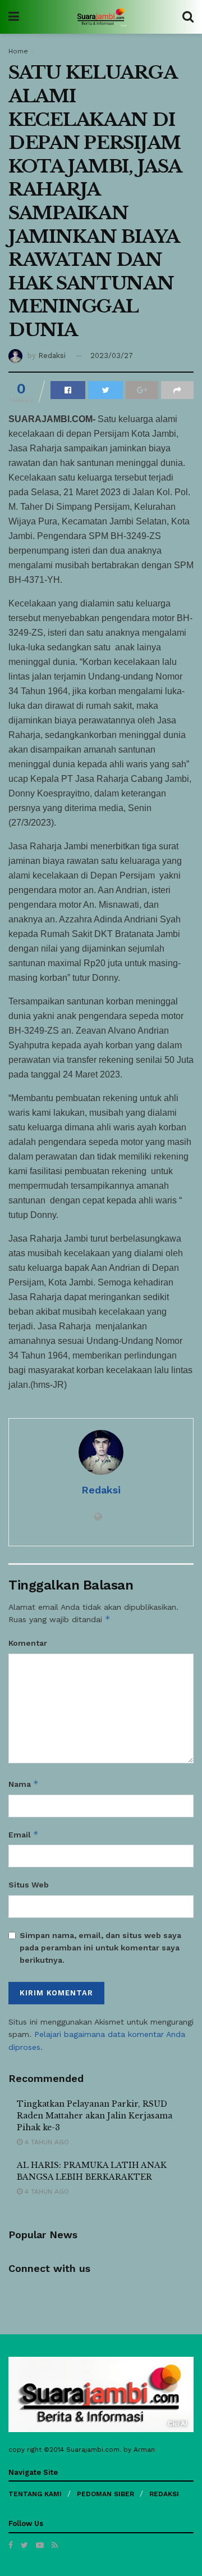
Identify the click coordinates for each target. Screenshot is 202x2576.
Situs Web (29, 1885)
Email (24, 1834)
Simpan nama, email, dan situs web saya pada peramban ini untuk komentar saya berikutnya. (100, 1948)
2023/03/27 (112, 356)
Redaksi (52, 356)
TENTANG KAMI (35, 2494)
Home (18, 51)
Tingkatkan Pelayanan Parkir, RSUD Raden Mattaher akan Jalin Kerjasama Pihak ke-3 (95, 2116)
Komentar (28, 1643)
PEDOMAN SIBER (105, 2494)
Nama (24, 1784)
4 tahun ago (46, 2142)
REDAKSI (164, 2494)
